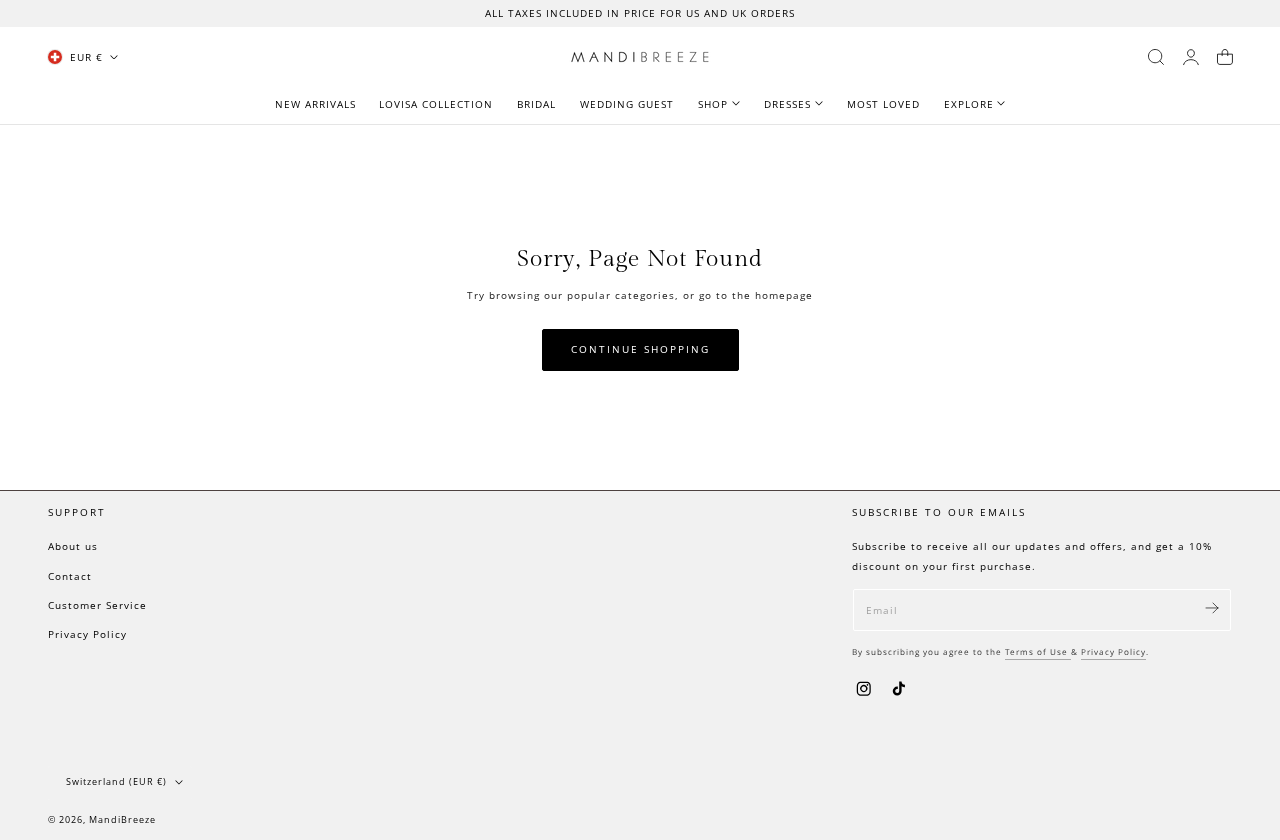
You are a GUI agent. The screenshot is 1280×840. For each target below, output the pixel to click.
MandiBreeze (122, 818)
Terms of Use (1038, 651)
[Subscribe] (1212, 608)
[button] (1156, 57)
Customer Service (97, 605)
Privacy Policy (87, 634)
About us (73, 546)
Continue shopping (640, 349)
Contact (70, 576)
